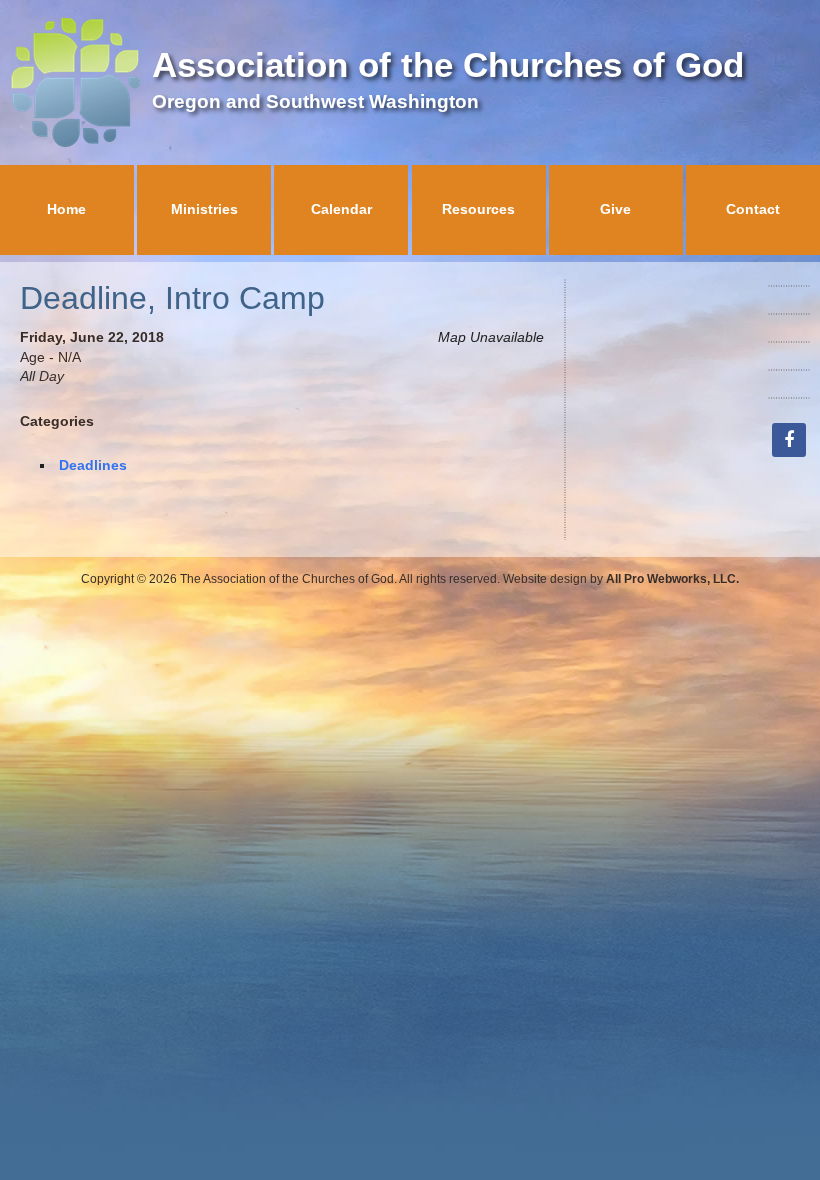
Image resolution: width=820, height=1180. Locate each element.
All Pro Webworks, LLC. (672, 579)
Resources (478, 209)
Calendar (341, 209)
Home (66, 209)
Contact (753, 209)
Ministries (204, 209)
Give (615, 209)
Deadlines (93, 465)
